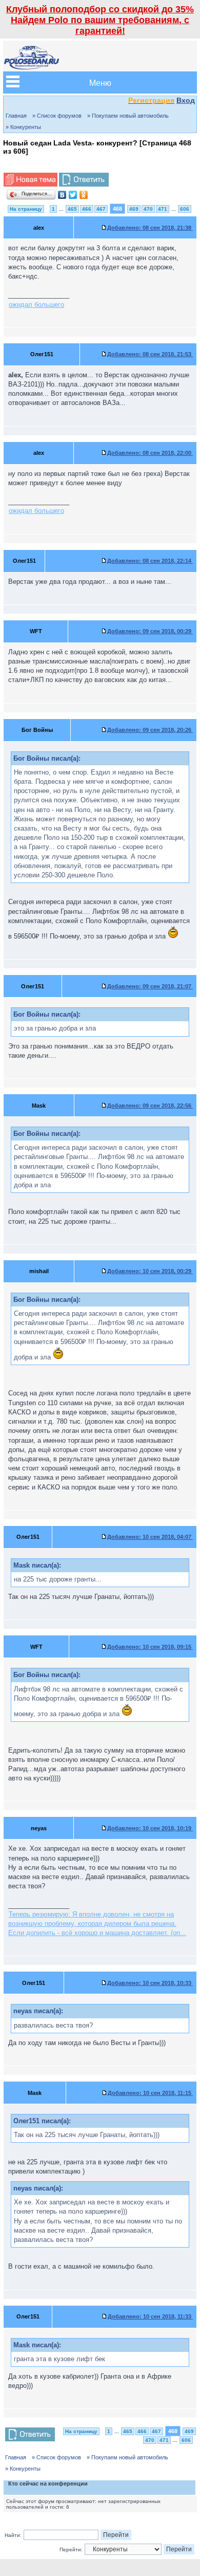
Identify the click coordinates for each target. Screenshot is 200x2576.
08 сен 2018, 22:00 (150, 453)
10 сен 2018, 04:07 (150, 1537)
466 (87, 209)
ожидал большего (36, 305)
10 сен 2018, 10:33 (150, 1983)
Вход (186, 100)
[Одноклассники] (84, 195)
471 (163, 209)
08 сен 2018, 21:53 (150, 354)
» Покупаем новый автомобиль (128, 116)
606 (185, 209)
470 (148, 209)
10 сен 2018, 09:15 (150, 1647)
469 (134, 209)
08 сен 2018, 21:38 (150, 228)
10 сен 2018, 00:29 (150, 1271)
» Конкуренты (23, 127)
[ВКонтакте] (62, 195)
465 (72, 209)
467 (101, 209)
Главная (16, 116)
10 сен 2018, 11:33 (150, 2316)
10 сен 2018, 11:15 (150, 2093)
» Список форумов (57, 116)
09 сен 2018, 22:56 (150, 1106)
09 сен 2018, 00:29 (150, 631)
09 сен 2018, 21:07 (150, 986)
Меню (100, 82)
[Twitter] (73, 195)
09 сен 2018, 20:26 (150, 730)
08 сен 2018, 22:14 (150, 561)
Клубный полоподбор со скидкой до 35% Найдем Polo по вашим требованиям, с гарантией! (100, 20)
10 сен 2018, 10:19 (150, 1828)
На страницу (26, 209)
